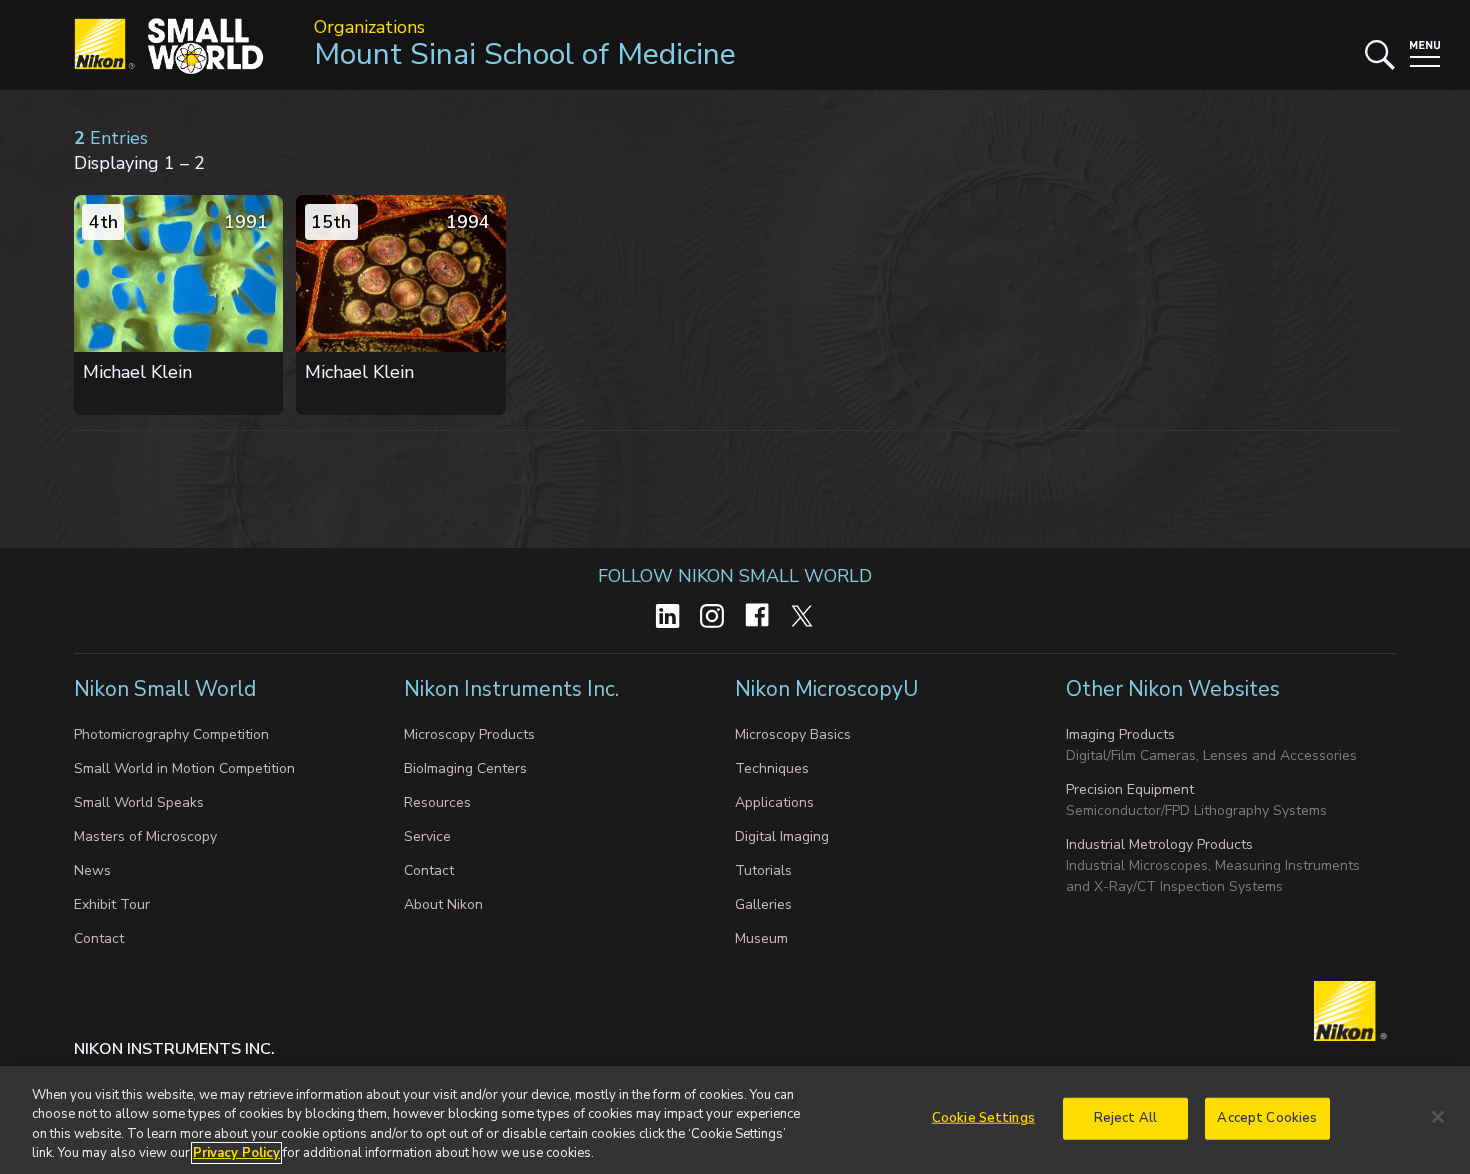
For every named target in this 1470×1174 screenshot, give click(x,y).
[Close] (1438, 1117)
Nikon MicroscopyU (826, 689)
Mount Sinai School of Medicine (525, 54)
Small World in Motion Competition (184, 768)
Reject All (1125, 1118)
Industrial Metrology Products (1159, 844)
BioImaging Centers (465, 768)
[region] (735, 1120)
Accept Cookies (1267, 1118)
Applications (774, 802)
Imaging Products (1120, 734)
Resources (437, 802)
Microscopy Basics (793, 734)
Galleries (763, 904)
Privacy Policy (236, 1153)
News (92, 870)
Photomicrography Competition (171, 734)
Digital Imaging (782, 836)
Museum (761, 938)
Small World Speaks (139, 802)
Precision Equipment (1130, 789)
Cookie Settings (983, 1118)
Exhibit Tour (112, 904)
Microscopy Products (469, 734)
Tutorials (763, 870)
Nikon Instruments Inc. (514, 689)
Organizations (369, 27)
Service (427, 836)
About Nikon (443, 904)
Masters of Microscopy (145, 836)
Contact (99, 938)
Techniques (772, 768)
